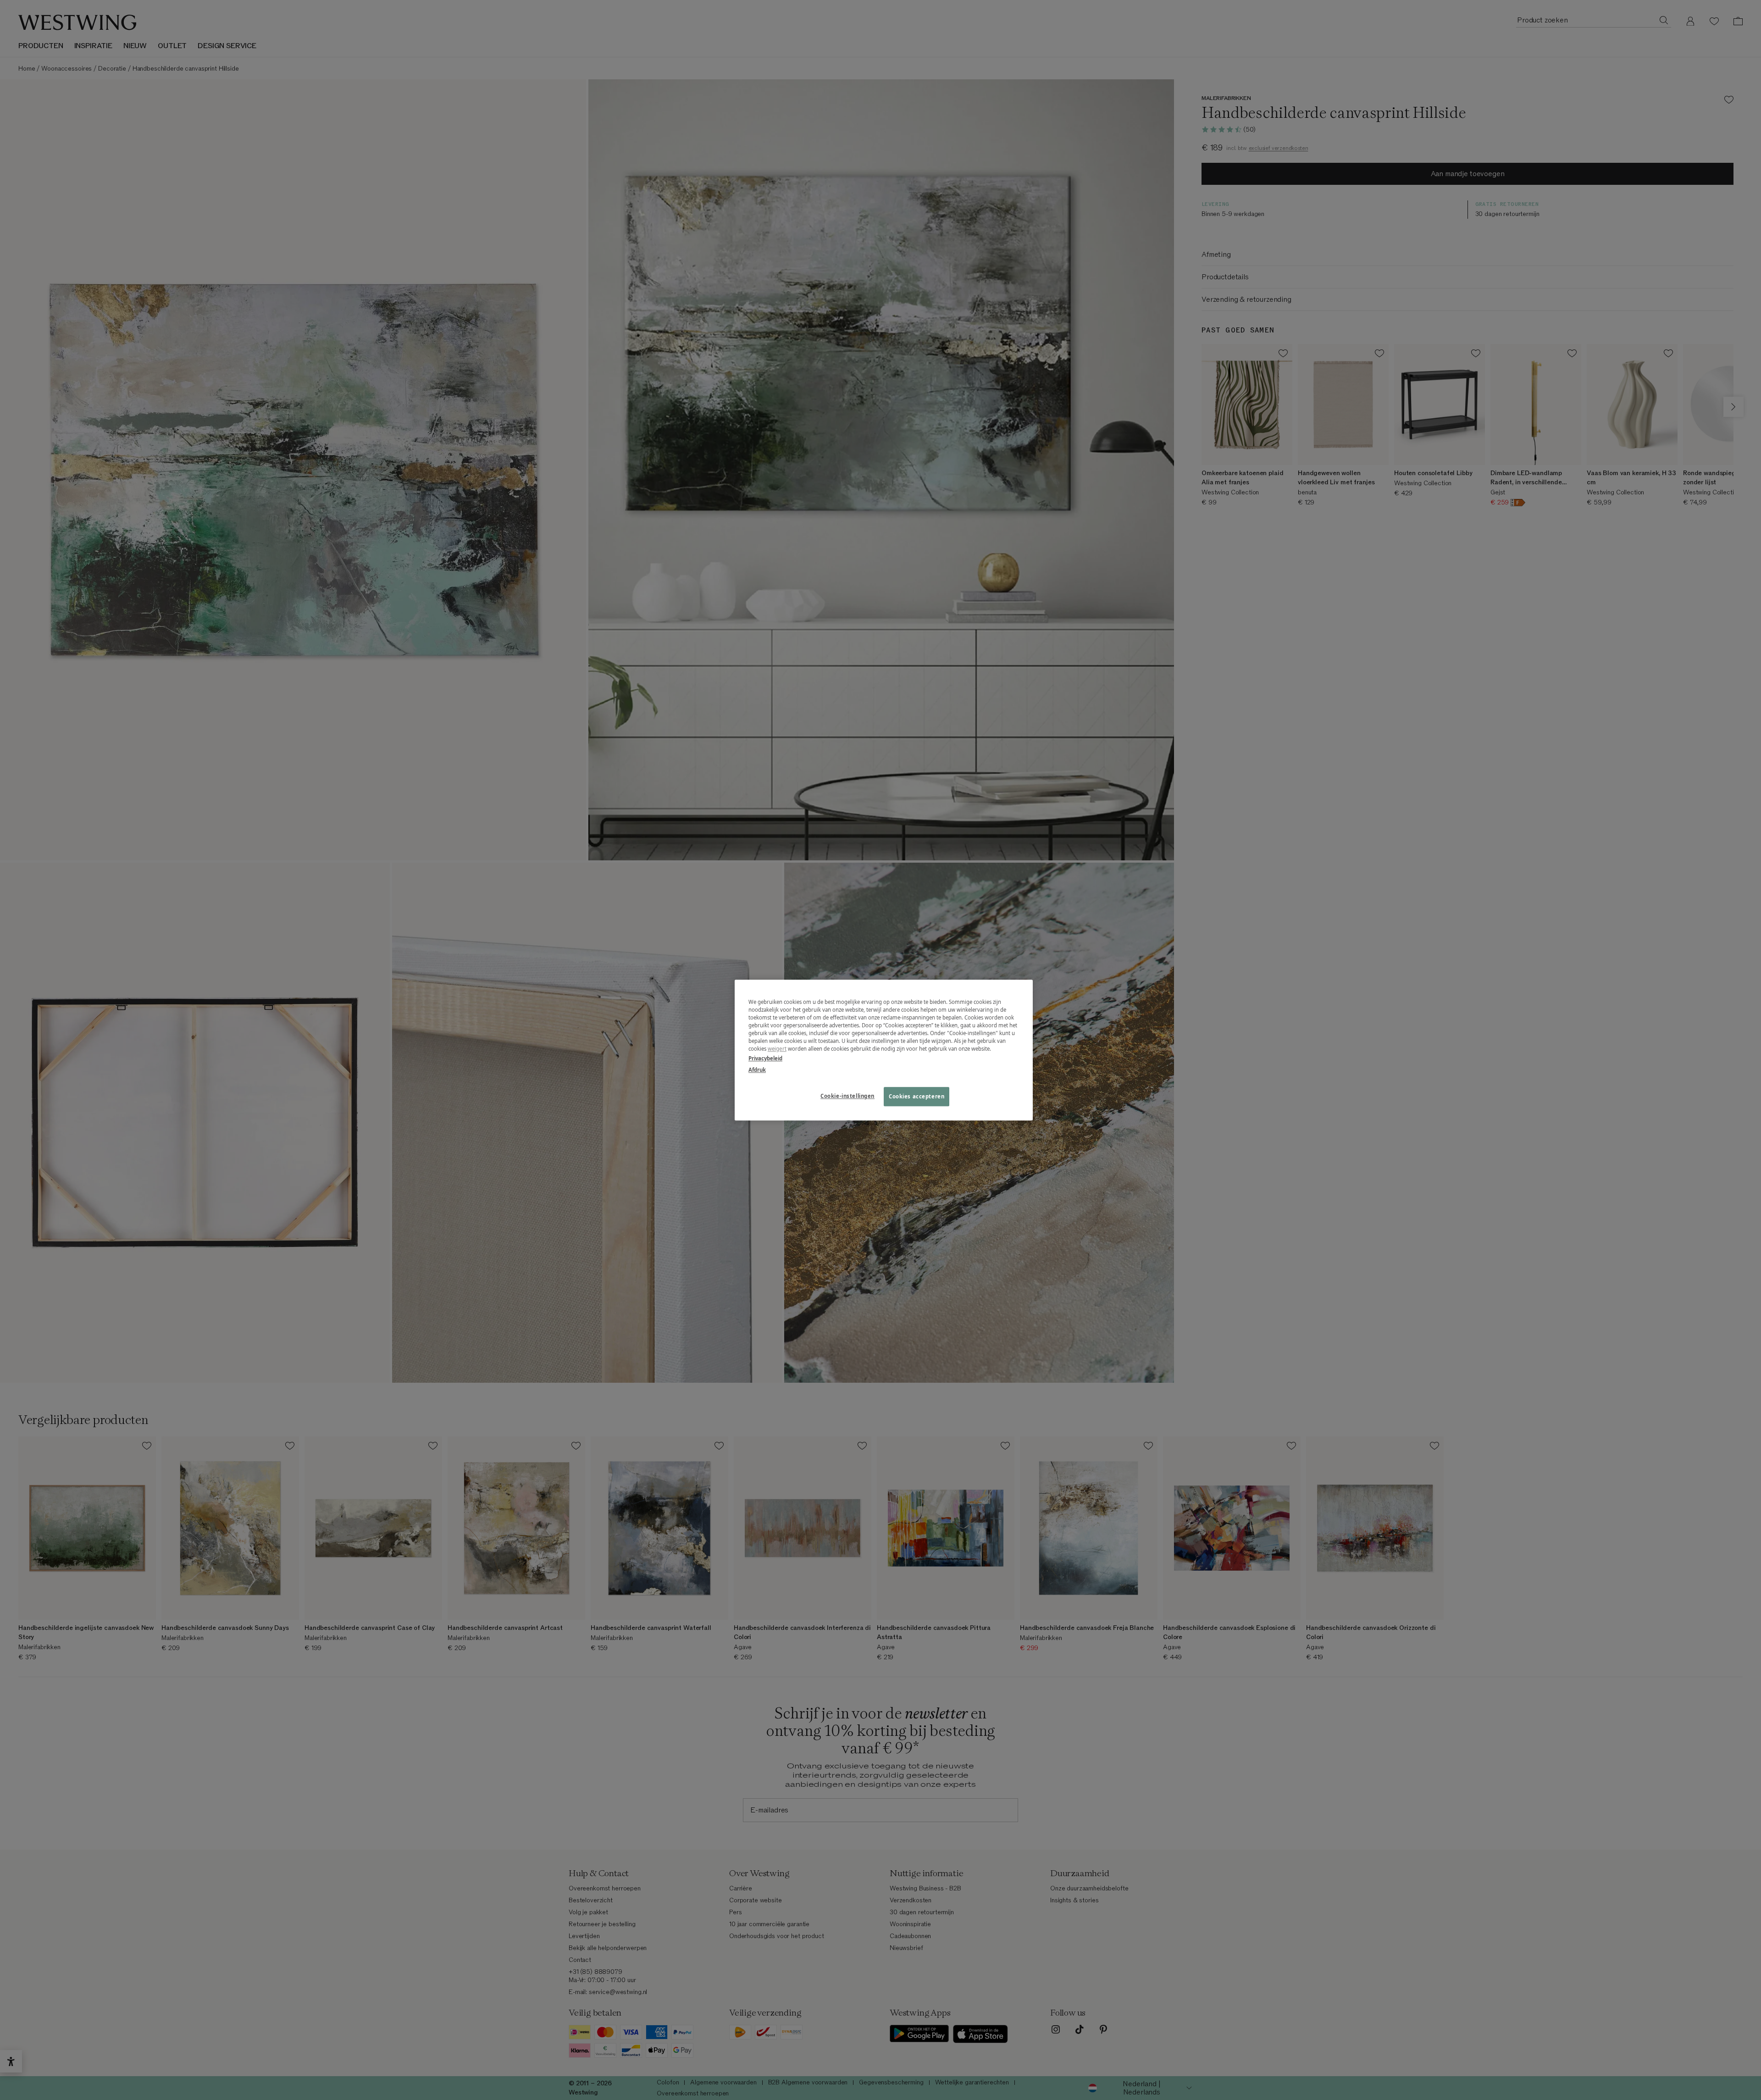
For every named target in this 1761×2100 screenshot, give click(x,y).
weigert (777, 1049)
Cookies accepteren (916, 1096)
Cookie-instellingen (847, 1096)
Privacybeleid (765, 1058)
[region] (884, 1050)
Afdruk (757, 1070)
